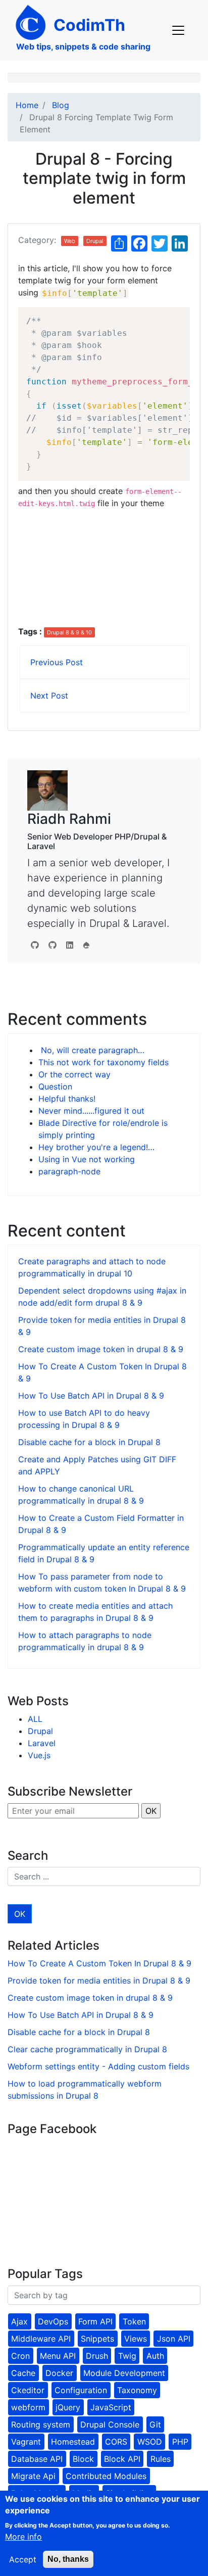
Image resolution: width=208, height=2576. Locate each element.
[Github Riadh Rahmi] (53, 945)
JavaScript (111, 2407)
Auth (155, 2356)
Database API (37, 2459)
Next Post (49, 696)
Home (27, 105)
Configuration (81, 2390)
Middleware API (41, 2339)
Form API (95, 2321)
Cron (20, 2356)
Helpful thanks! (67, 1099)
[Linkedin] (70, 945)
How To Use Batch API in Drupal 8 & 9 (91, 1396)
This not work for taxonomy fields (103, 1062)
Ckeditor (28, 2390)
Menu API (58, 2356)
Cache (23, 2373)
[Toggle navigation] (178, 30)
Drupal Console (110, 2424)
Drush (97, 2356)
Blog (61, 105)
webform (28, 2407)
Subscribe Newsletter (70, 1791)
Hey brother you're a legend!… (96, 1147)
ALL (35, 1719)
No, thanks (68, 2559)
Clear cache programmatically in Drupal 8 (87, 2049)
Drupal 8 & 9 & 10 (69, 632)
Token (134, 2321)
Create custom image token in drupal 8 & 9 (101, 1349)
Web (70, 241)
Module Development (124, 2373)
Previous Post (57, 662)
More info (23, 2537)
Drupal (95, 241)
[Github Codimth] (35, 945)
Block (83, 2459)
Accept (23, 2559)
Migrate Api (33, 2476)
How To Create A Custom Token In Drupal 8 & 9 (99, 1963)
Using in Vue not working (87, 1159)
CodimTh (89, 25)
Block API (122, 2459)
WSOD (150, 2442)
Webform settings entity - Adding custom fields (98, 2066)
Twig (127, 2356)
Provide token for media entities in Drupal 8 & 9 (99, 1980)
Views (136, 2339)
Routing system (41, 2424)
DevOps (53, 2321)
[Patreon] (86, 945)
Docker (59, 2373)
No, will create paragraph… (91, 1050)
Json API (174, 2339)
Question (55, 1086)
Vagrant (26, 2442)
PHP (180, 2442)
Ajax (19, 2321)
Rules (161, 2459)
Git (155, 2424)
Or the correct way (74, 1074)
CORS (116, 2442)
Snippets (97, 2339)
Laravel (42, 1743)
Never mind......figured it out (91, 1111)
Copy (177, 316)
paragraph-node (69, 1171)
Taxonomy (137, 2390)
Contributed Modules (106, 2476)
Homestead (73, 2442)
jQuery (68, 2407)
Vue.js (39, 1755)
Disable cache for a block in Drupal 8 (89, 1442)
